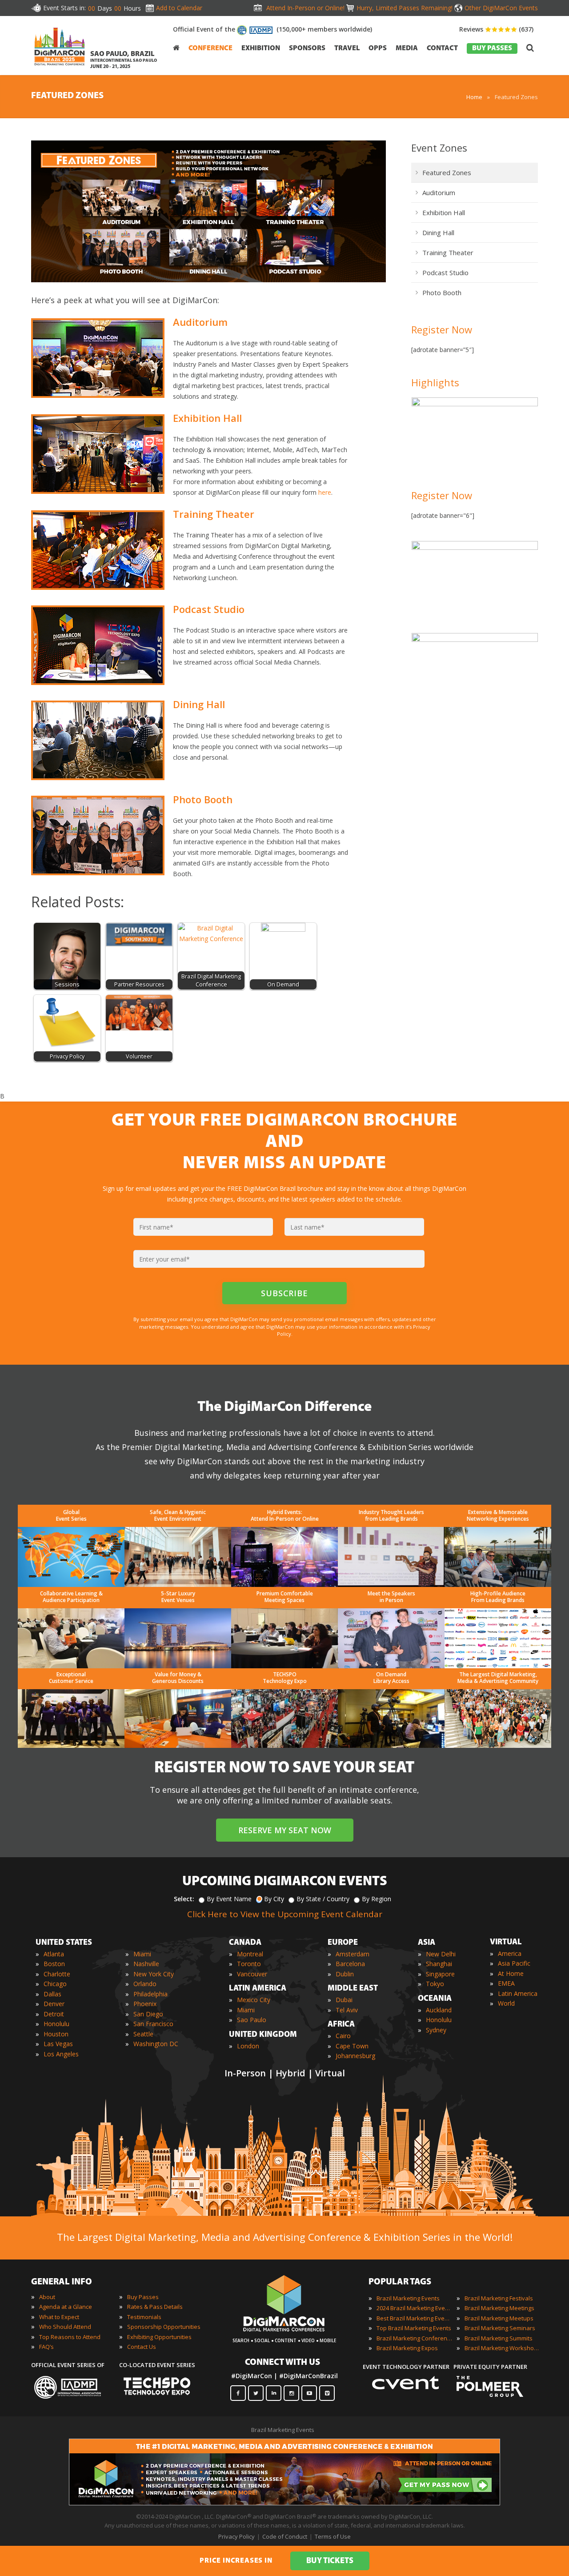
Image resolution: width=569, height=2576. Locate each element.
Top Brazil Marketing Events (414, 2328)
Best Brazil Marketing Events (414, 2318)
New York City (154, 1974)
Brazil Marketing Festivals (499, 2298)
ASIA (427, 1943)
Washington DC (156, 2044)
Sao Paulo (252, 2020)
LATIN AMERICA (258, 1989)
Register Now (442, 329)
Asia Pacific (514, 1963)
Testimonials (144, 2317)
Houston (56, 2034)
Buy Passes (143, 2297)
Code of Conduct (285, 2536)
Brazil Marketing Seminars (500, 2328)
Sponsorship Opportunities (164, 2327)
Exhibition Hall (444, 212)
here (325, 492)
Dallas (52, 1994)
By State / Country (323, 1899)
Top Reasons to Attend (70, 2337)
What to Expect (59, 2317)
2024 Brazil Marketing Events (414, 2308)
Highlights (435, 382)
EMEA (506, 1983)
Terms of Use (333, 2536)
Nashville (146, 1964)
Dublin (345, 1974)
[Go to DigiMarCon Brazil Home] (60, 46)
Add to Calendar (179, 8)
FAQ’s (46, 2347)
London (248, 2046)
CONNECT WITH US (282, 2363)
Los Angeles (61, 2054)
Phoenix (145, 2004)
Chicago (55, 1984)
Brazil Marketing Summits (499, 2338)
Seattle (143, 2034)
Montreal (250, 1954)
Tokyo (435, 1984)
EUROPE (343, 1943)
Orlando (145, 1984)
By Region (377, 1899)
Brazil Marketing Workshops (502, 2348)
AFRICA (341, 2025)
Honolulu (56, 2024)
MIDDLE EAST (353, 1989)
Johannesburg (355, 2056)
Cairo (343, 2036)
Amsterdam (353, 1954)
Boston (54, 1964)
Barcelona (350, 1964)
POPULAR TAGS (400, 2282)
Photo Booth (442, 292)
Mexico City (254, 2000)
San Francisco (153, 2024)
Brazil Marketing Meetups (499, 2318)
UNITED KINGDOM (263, 2035)
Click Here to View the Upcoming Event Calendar (285, 1914)
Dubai (344, 2000)
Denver (54, 2004)
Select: (184, 1899)
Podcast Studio (445, 272)
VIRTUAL (506, 1943)
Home (474, 97)
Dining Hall (438, 232)
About (47, 2297)
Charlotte (57, 1974)
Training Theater (448, 252)
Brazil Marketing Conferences (414, 2338)
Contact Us (142, 2347)
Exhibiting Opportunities (159, 2337)
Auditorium (439, 192)
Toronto (249, 1964)
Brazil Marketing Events (408, 2298)
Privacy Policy (236, 2536)
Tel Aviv (347, 2010)
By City (274, 1899)
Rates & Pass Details (155, 2307)
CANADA (245, 1943)
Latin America (518, 1993)
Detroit (54, 2014)
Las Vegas (58, 2044)
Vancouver (252, 1974)
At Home (511, 1973)
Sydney (436, 2030)
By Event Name (229, 1899)
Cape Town (352, 2046)
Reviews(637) (496, 29)
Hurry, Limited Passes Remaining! (405, 8)
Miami (142, 1954)
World (506, 2003)
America (510, 1953)
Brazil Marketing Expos (407, 2348)
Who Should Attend (65, 2327)
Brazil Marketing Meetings (499, 2308)
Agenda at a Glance (66, 2307)
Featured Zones (447, 172)
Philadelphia (150, 1994)
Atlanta (54, 1954)
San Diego (148, 2014)
